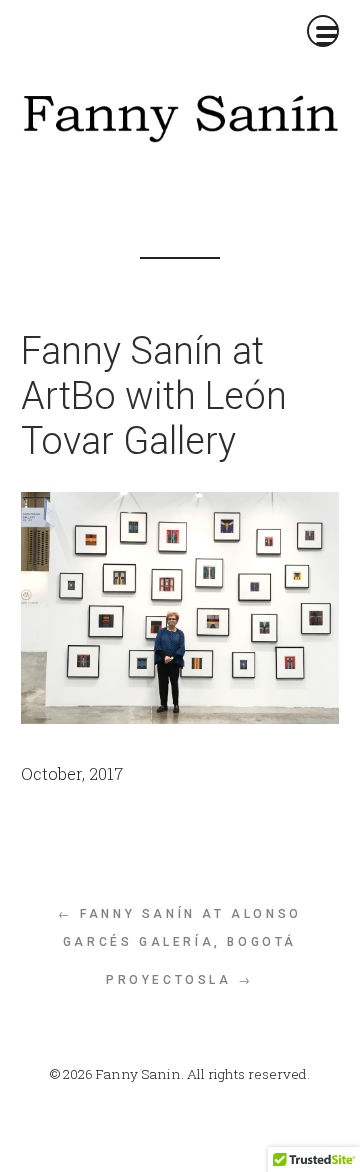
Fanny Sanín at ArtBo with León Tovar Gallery (154, 396)
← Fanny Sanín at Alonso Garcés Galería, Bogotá (180, 928)
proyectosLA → (180, 980)
